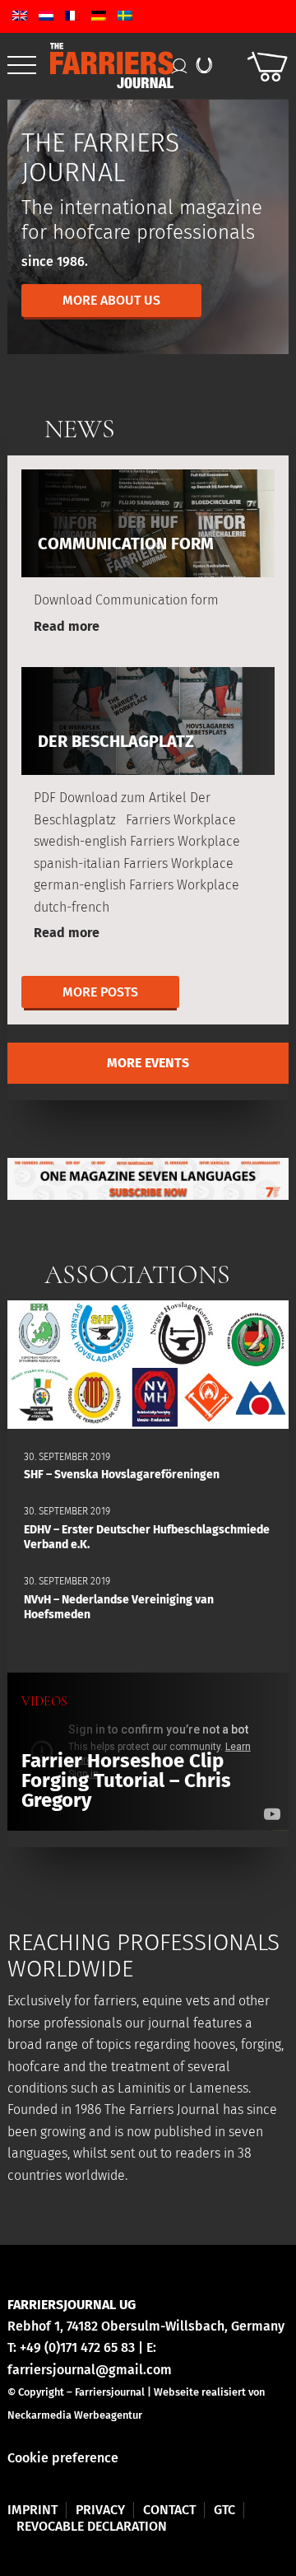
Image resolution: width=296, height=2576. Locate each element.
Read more (67, 626)
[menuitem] (22, 66)
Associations (137, 1274)
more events (148, 1063)
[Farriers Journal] (116, 65)
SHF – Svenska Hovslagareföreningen (122, 1475)
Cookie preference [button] (63, 2458)
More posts (100, 992)
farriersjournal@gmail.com (90, 2370)
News (80, 429)
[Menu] (22, 66)
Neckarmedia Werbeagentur (75, 2415)
